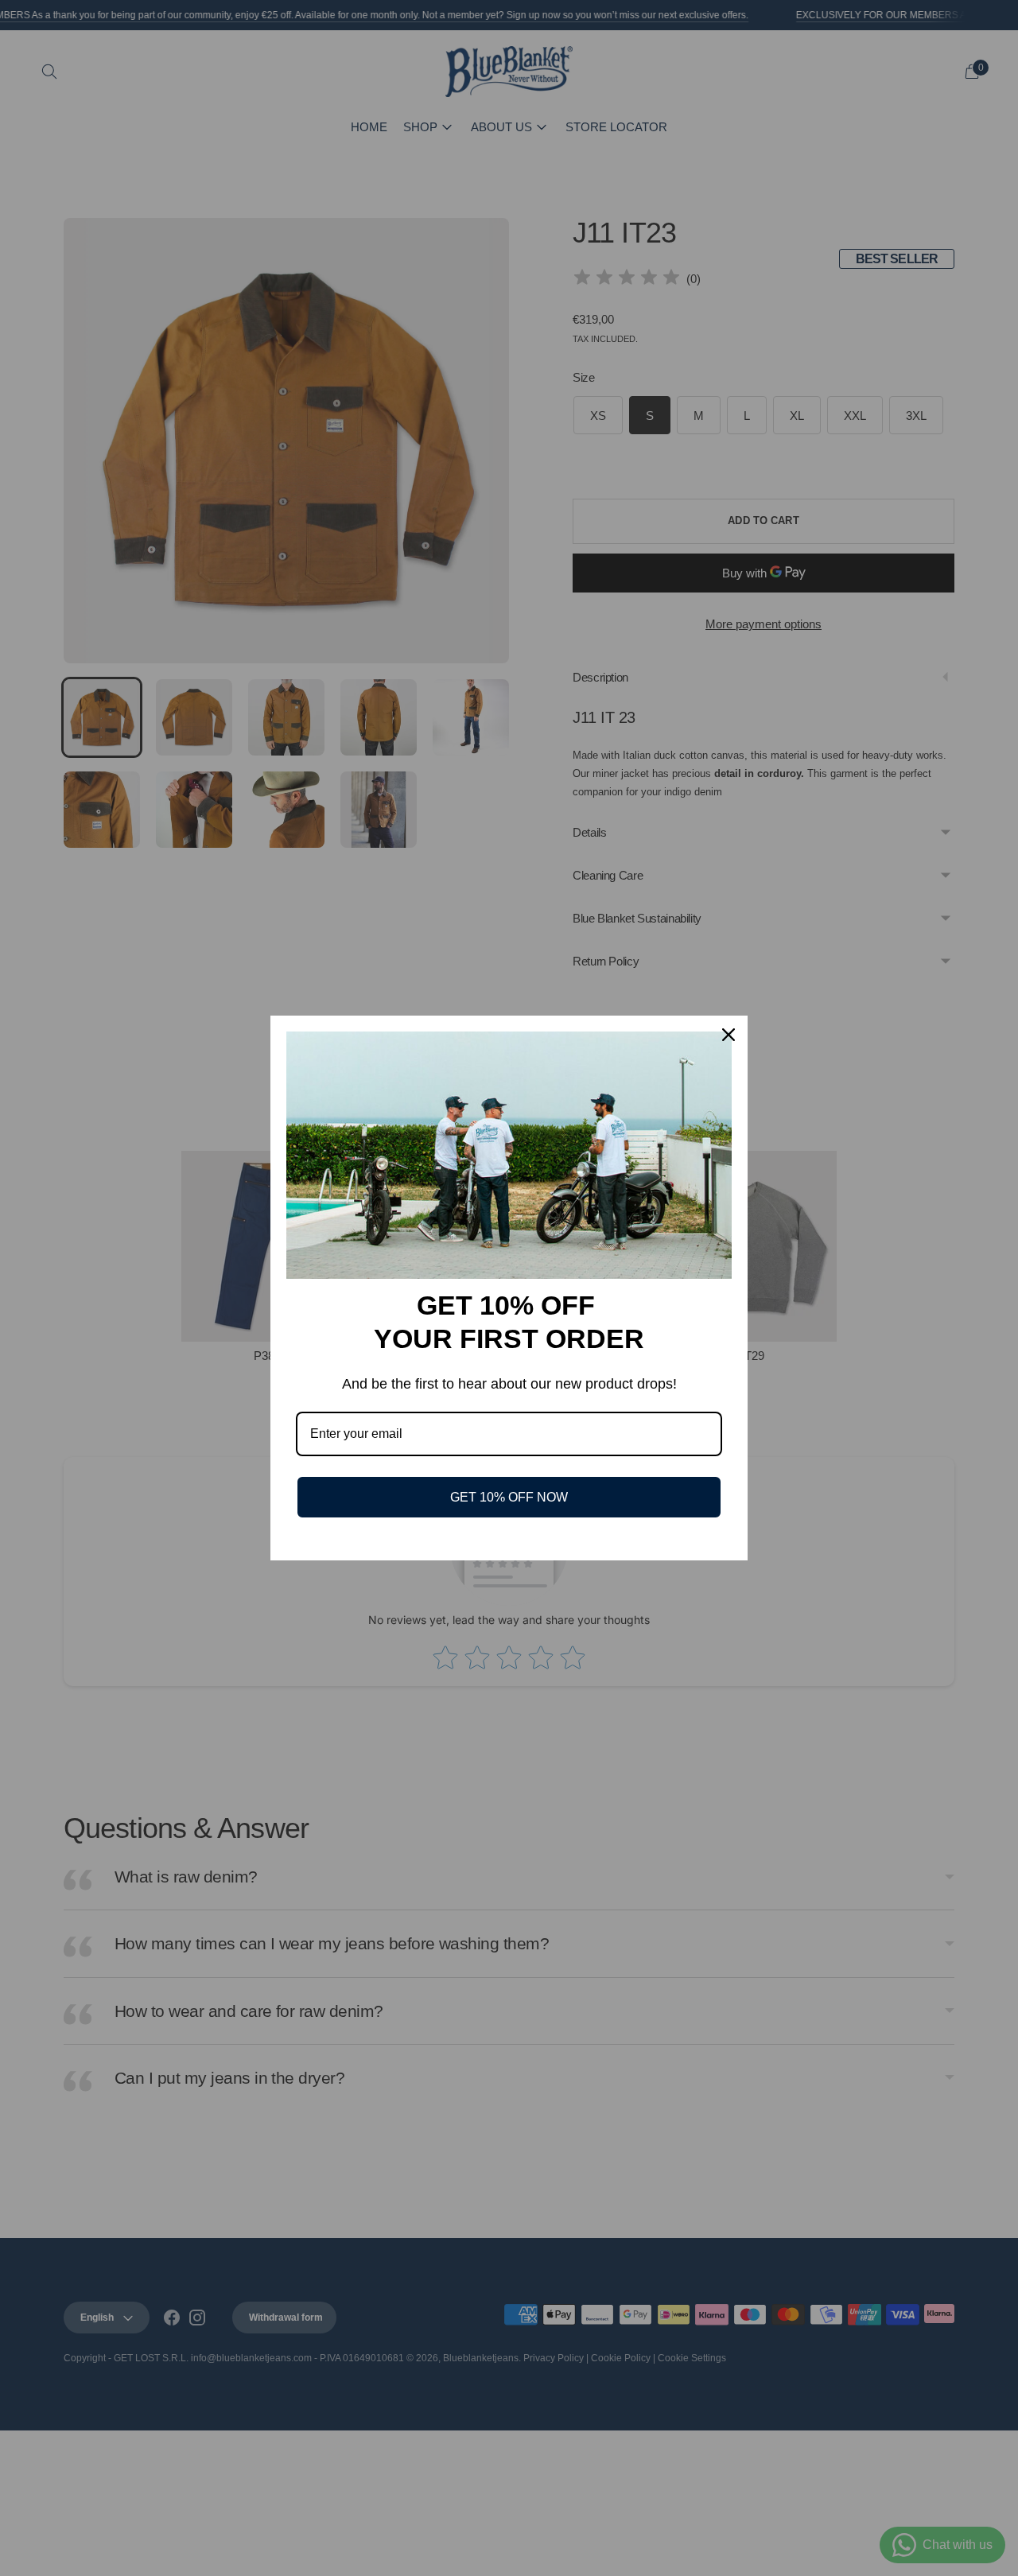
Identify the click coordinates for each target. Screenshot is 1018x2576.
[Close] (729, 1035)
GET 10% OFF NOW (509, 1497)
